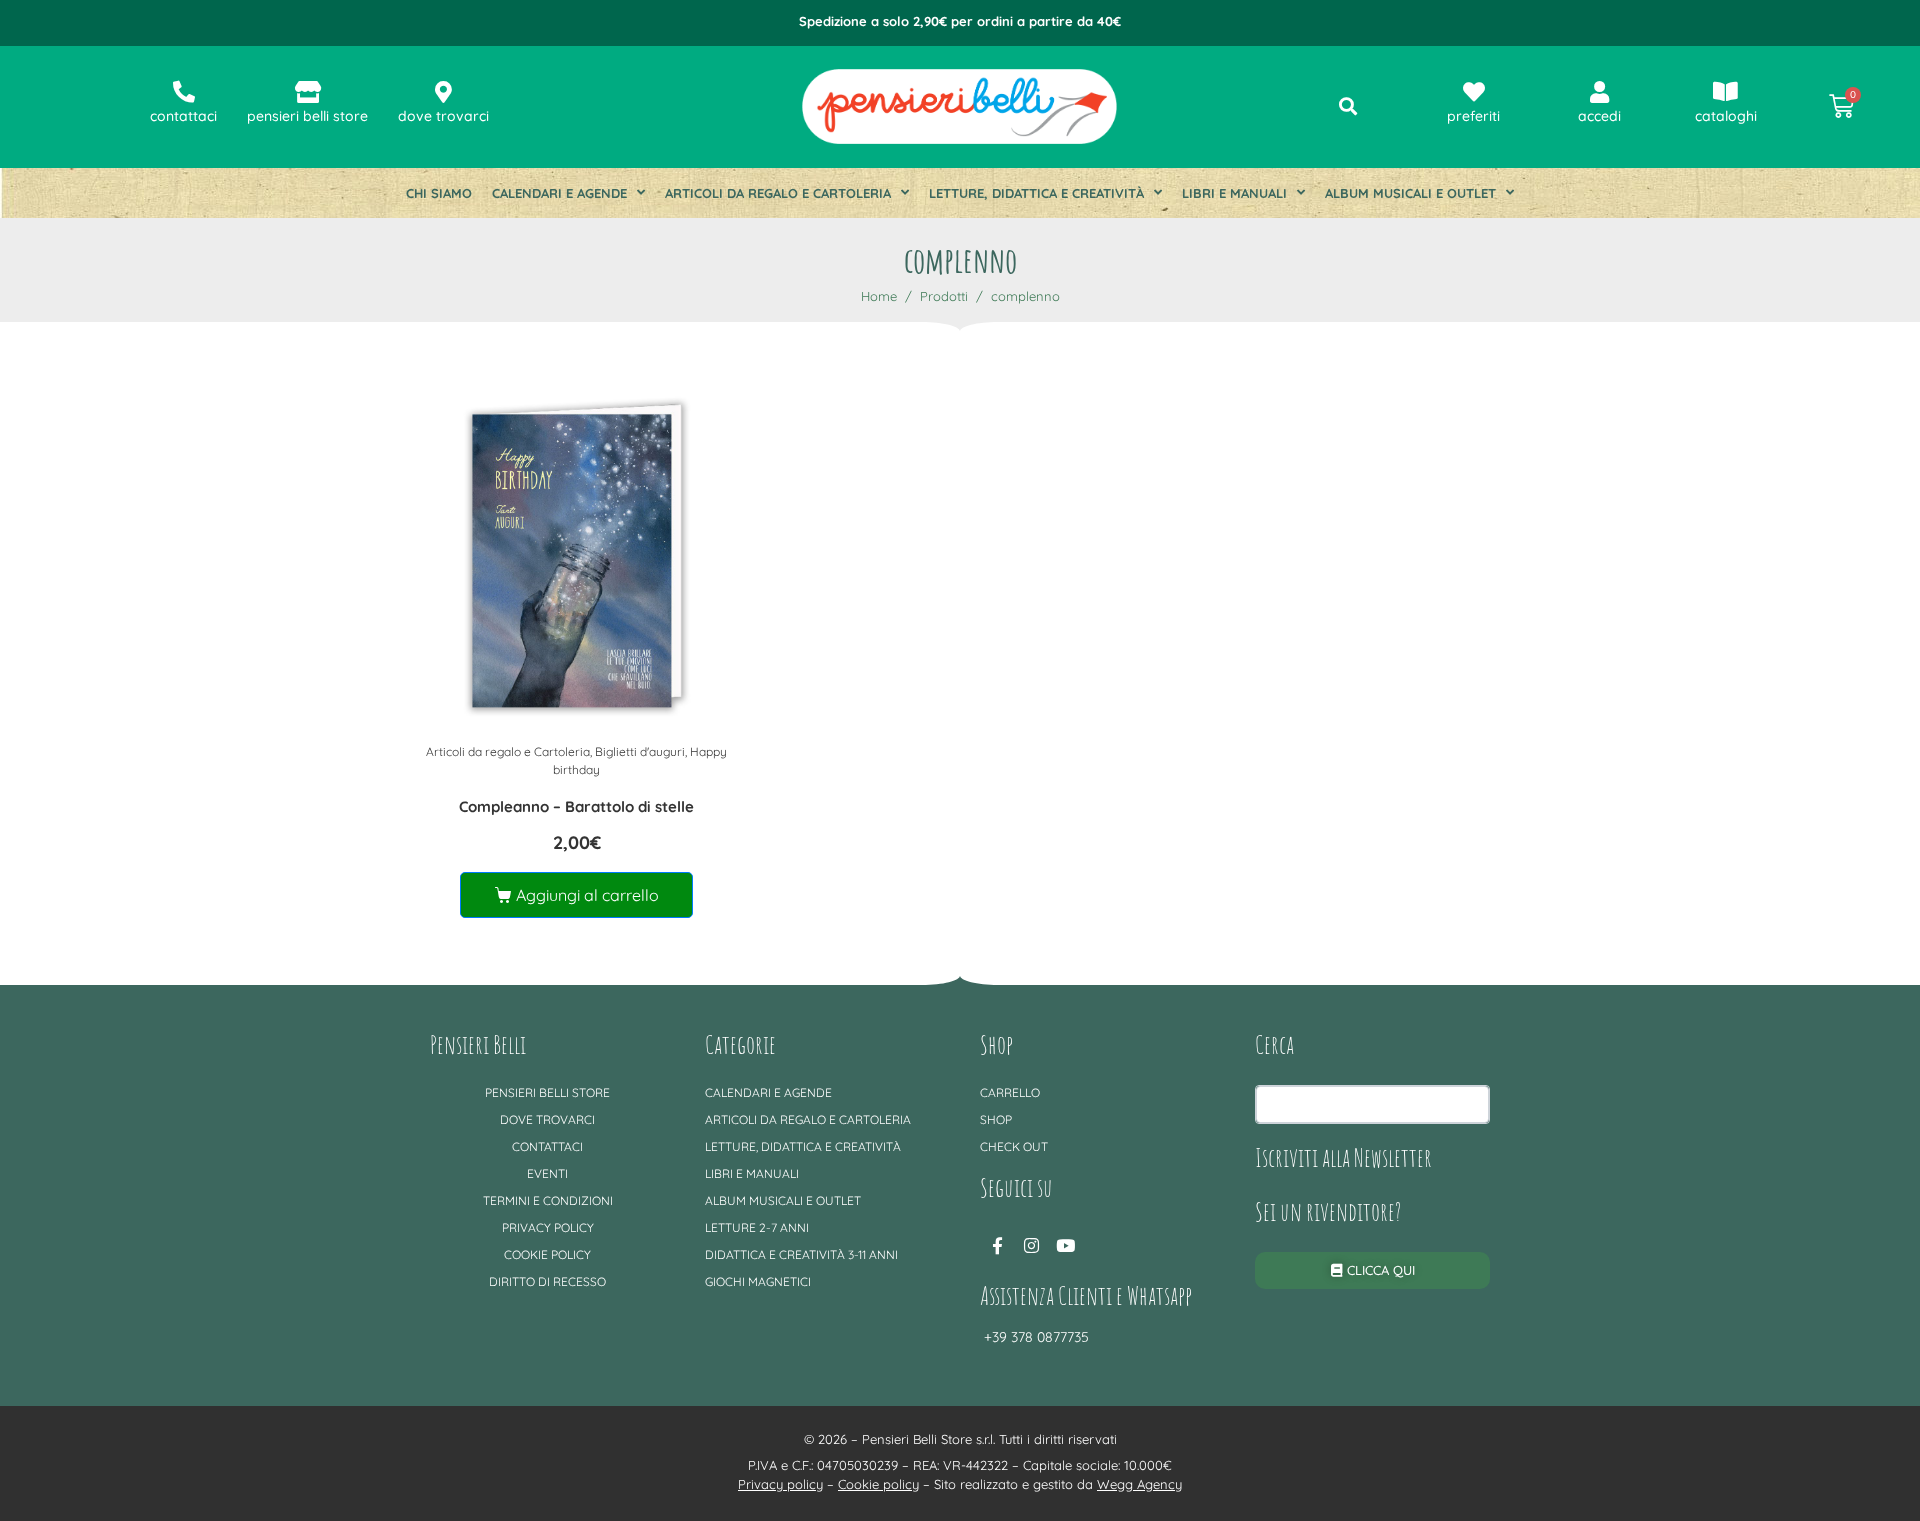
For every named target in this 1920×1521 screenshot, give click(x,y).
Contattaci (547, 1146)
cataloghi (1726, 116)
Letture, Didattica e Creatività (1036, 193)
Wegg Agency (1139, 1484)
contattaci (183, 116)
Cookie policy (547, 1254)
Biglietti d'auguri (640, 751)
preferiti (1473, 116)
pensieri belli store (307, 116)
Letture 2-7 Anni (757, 1227)
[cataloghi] (1726, 92)
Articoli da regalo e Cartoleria (778, 193)
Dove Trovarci (547, 1119)
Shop (996, 1119)
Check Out (1014, 1146)
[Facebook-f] (997, 1245)
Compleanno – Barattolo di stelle (576, 806)
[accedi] (1600, 92)
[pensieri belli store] (308, 92)
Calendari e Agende (559, 193)
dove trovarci (443, 116)
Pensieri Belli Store (547, 1092)
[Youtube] (1065, 1245)
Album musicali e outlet (1410, 193)
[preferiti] (1474, 92)
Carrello (1010, 1092)
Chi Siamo (439, 193)
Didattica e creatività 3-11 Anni (801, 1254)
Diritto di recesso (547, 1281)
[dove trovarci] (444, 92)
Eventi (547, 1173)
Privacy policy (548, 1227)
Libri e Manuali (1234, 193)
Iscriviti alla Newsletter (1343, 1157)
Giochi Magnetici (758, 1281)
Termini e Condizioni (548, 1200)
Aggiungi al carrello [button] (587, 895)
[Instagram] (1031, 1245)
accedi (1599, 116)
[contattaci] (184, 92)
